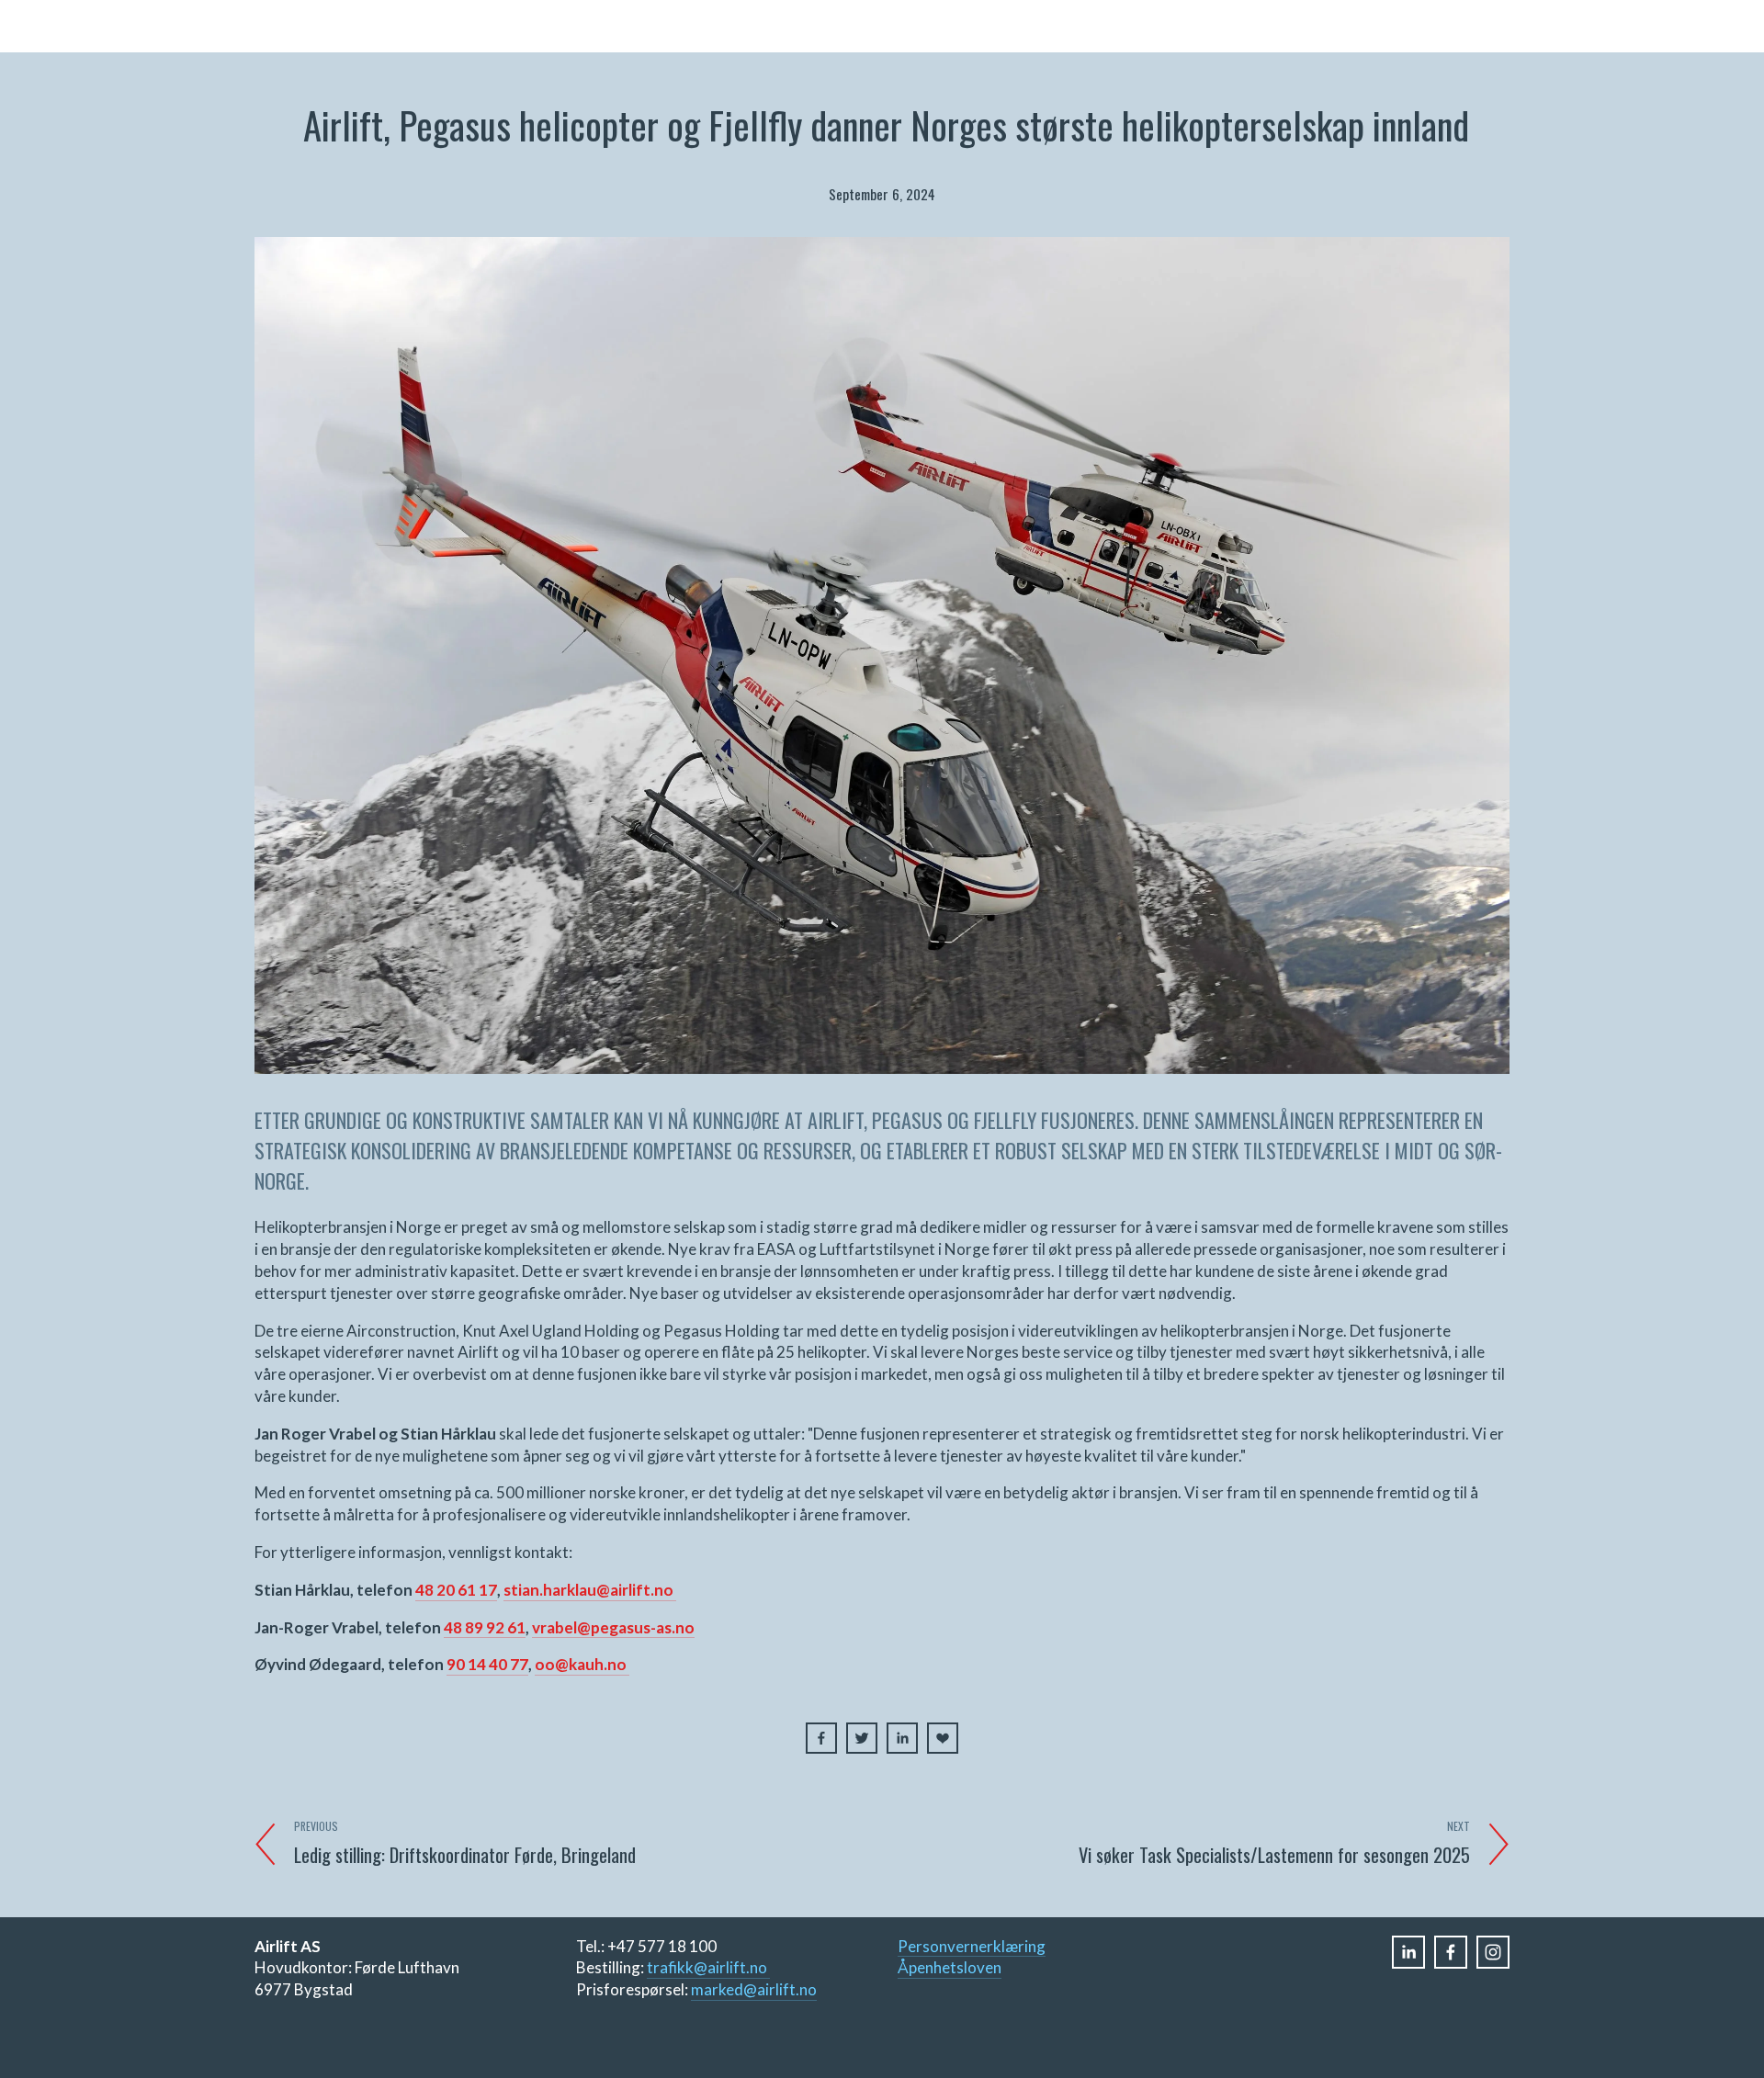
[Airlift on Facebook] (1451, 1952)
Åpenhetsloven (950, 1967)
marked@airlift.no (754, 1989)
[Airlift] (1493, 1952)
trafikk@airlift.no (708, 1967)
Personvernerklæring (972, 1946)
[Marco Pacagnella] (1408, 1952)
